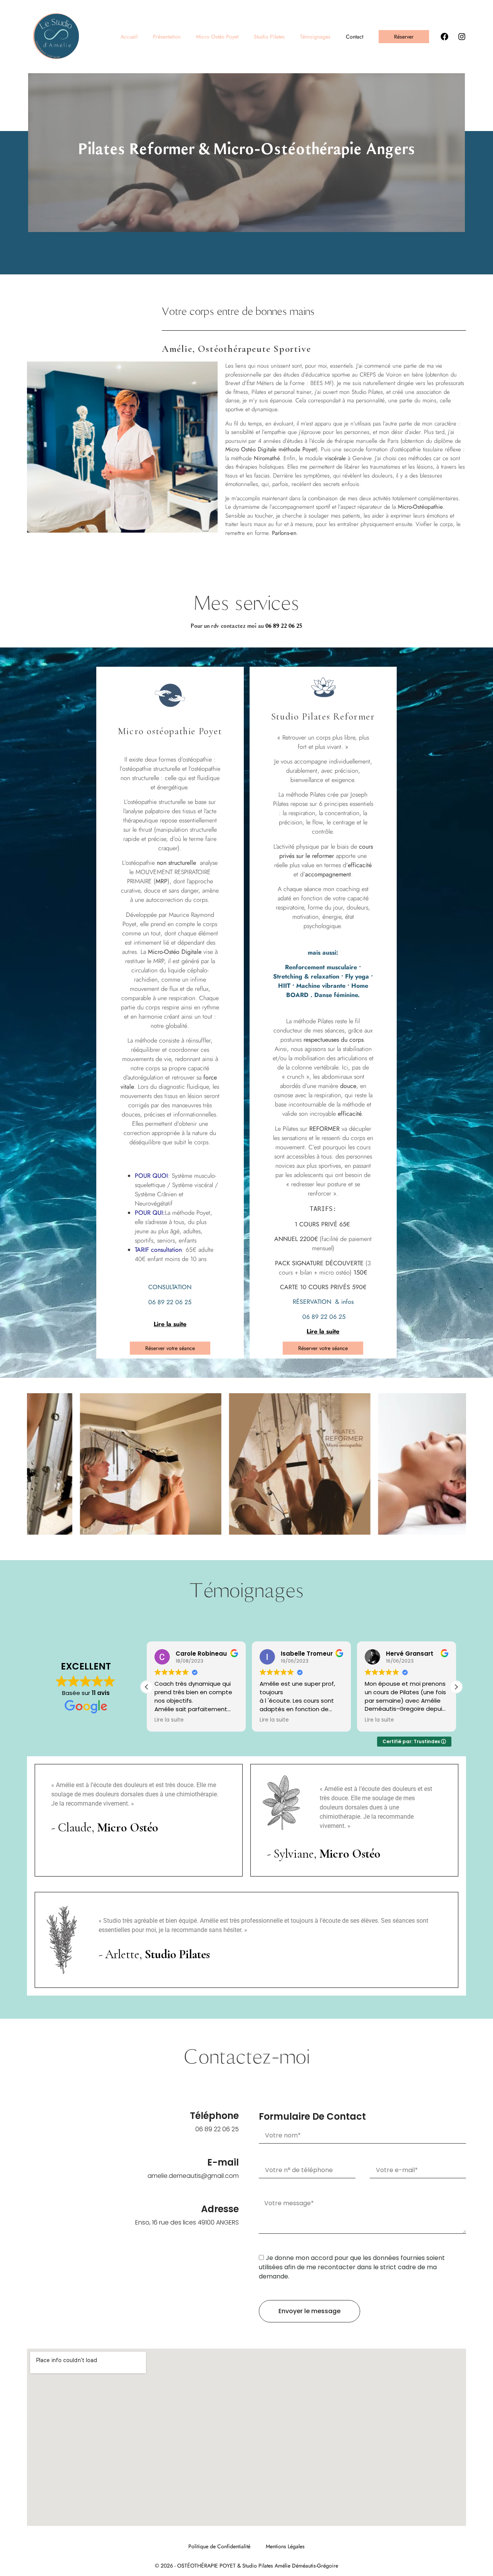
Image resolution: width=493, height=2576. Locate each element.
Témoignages (315, 37)
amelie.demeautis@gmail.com (193, 2176)
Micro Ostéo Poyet (217, 37)
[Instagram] (462, 37)
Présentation (167, 37)
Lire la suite (170, 1324)
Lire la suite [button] (169, 1720)
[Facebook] (444, 37)
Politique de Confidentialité (219, 2546)
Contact (355, 37)
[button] (456, 1687)
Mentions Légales (285, 2546)
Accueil (129, 37)
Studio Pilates (269, 37)
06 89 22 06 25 (284, 626)
